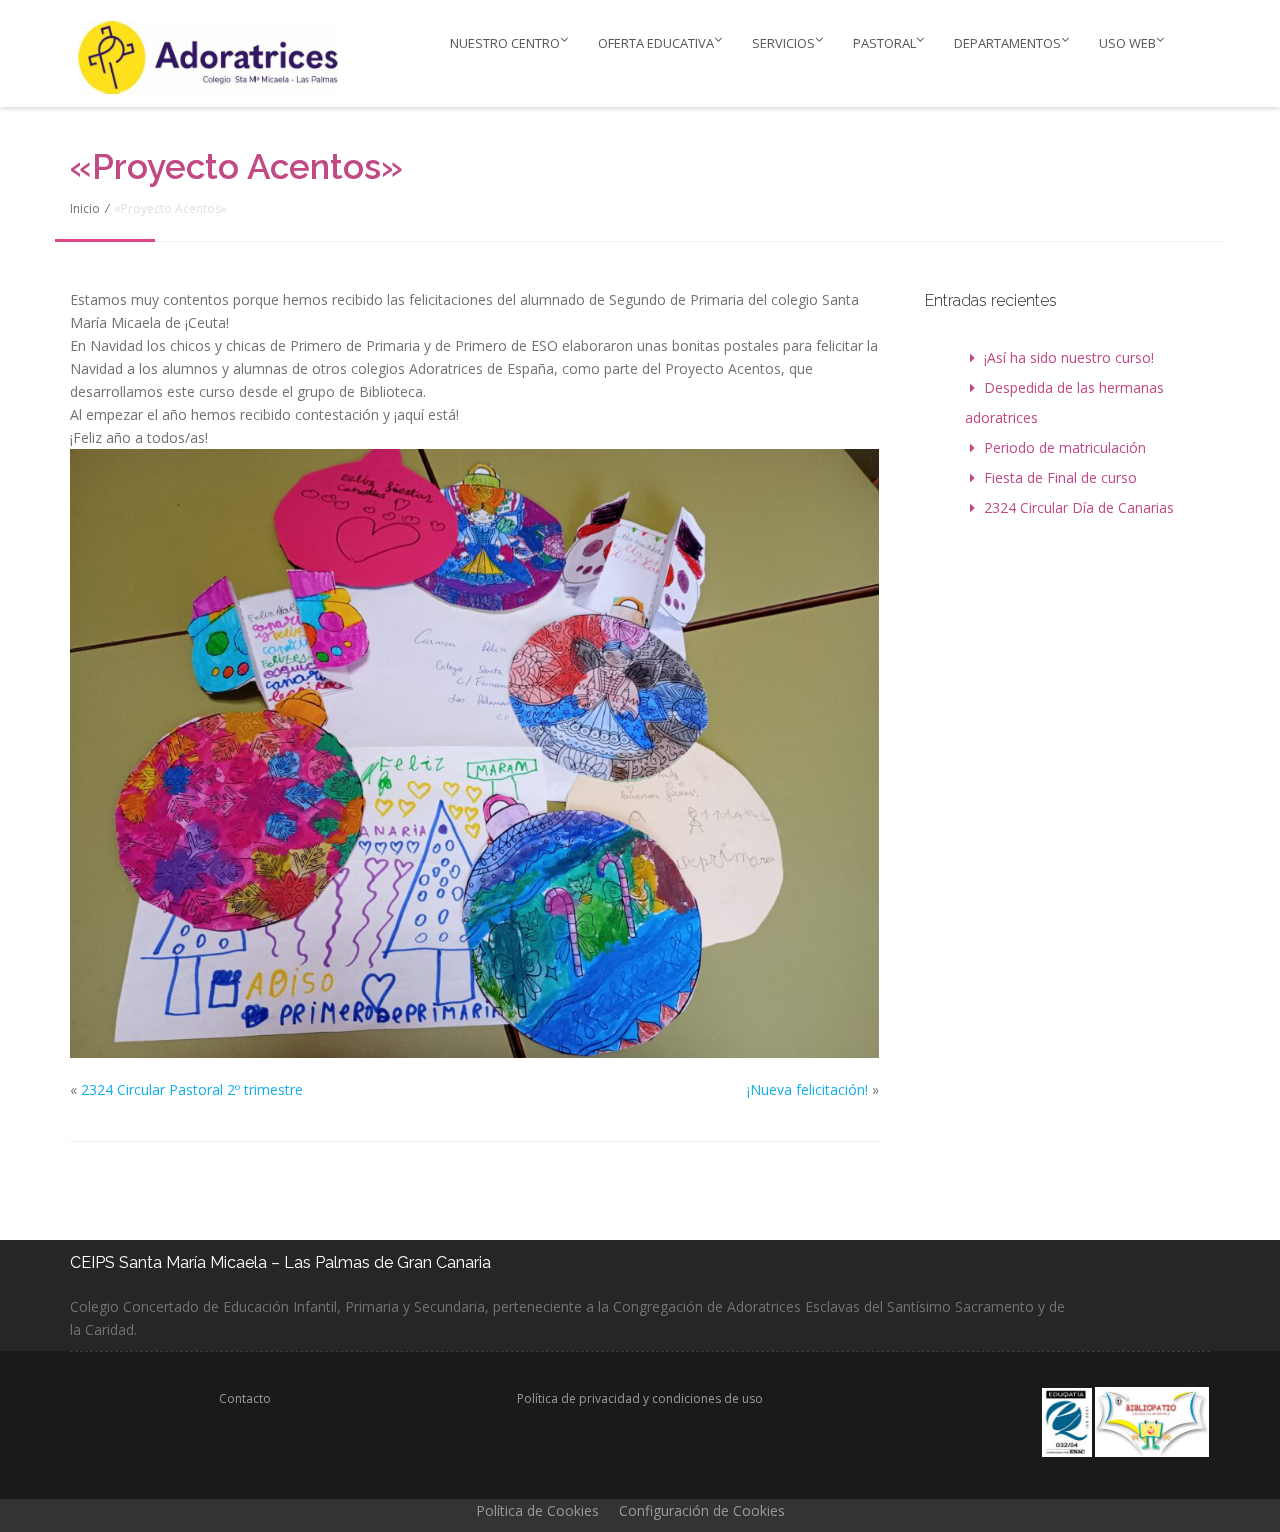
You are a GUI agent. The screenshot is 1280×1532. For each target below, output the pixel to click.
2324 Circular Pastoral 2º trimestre (192, 1089)
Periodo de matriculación (1065, 447)
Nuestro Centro (505, 43)
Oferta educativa (656, 43)
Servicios (783, 43)
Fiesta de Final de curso (1060, 477)
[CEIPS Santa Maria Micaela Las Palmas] (212, 57)
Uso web (1127, 43)
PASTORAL (884, 43)
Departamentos (1007, 43)
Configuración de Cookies (702, 1510)
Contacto (245, 1398)
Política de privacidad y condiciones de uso (640, 1398)
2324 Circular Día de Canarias (1079, 507)
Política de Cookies (537, 1510)
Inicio (85, 208)
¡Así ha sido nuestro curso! (1069, 357)
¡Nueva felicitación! (807, 1089)
